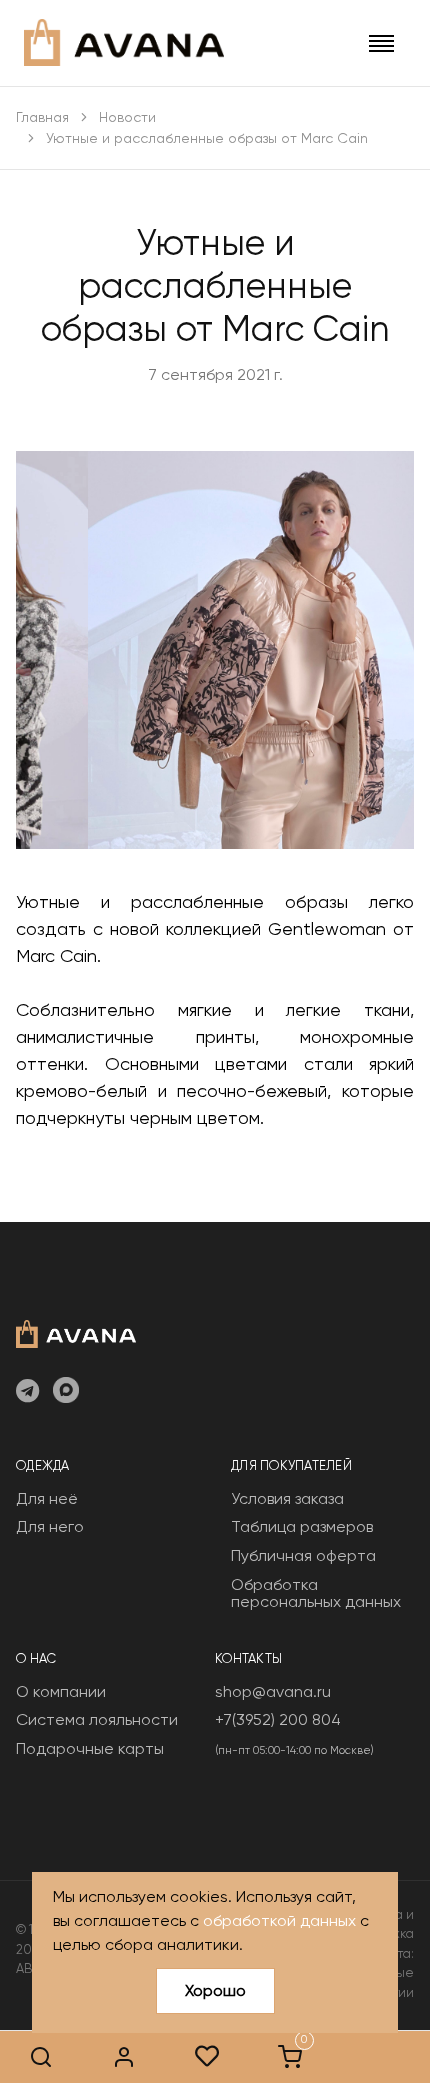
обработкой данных (279, 1920)
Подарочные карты (90, 1748)
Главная (42, 117)
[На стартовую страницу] (76, 1332)
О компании (61, 1691)
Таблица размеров (302, 1526)
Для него (50, 1526)
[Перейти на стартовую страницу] (124, 42)
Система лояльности (97, 1719)
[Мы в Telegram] (27, 1392)
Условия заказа (287, 1498)
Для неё (47, 1498)
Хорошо (215, 1990)
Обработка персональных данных (316, 1593)
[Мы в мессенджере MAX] (66, 1392)
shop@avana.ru (273, 1691)
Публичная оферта (303, 1555)
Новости (127, 117)
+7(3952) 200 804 (278, 1719)
